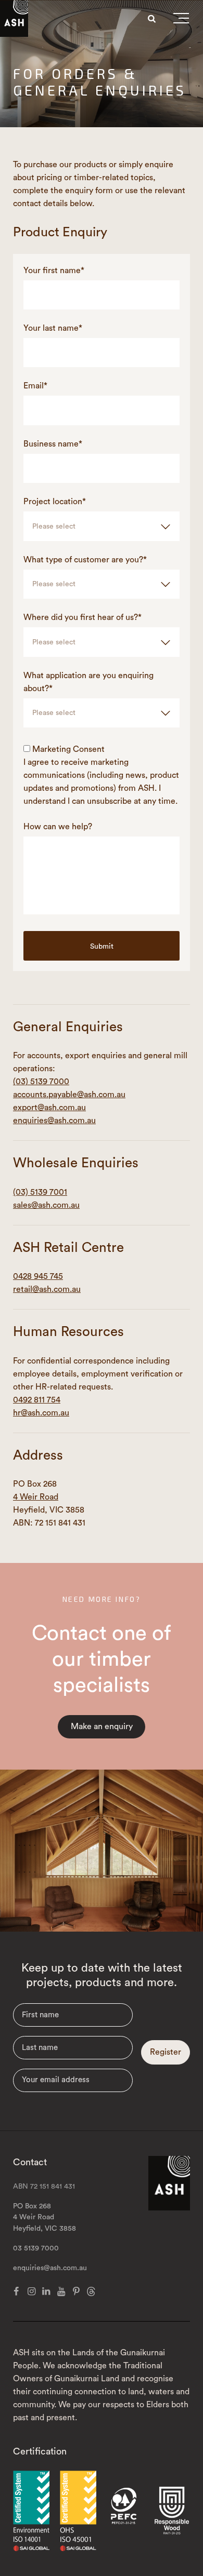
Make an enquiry (102, 1727)
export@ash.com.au (49, 1108)
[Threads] (91, 2291)
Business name (53, 444)
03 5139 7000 (36, 2248)
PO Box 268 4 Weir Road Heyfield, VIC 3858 (45, 2218)
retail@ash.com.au (47, 1289)
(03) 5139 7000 (41, 1082)
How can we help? (58, 827)
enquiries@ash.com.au (54, 1121)
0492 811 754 (37, 1400)
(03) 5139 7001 (40, 1192)
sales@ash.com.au (46, 1205)
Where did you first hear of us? (83, 617)
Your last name (53, 328)
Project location (55, 502)
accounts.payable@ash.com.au (69, 1095)
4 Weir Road (36, 1497)
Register (166, 2052)
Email (35, 386)
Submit (102, 947)
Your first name (54, 271)
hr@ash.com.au (41, 1413)
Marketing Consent (68, 749)
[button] (181, 20)
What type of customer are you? (85, 560)
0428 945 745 (38, 1276)
